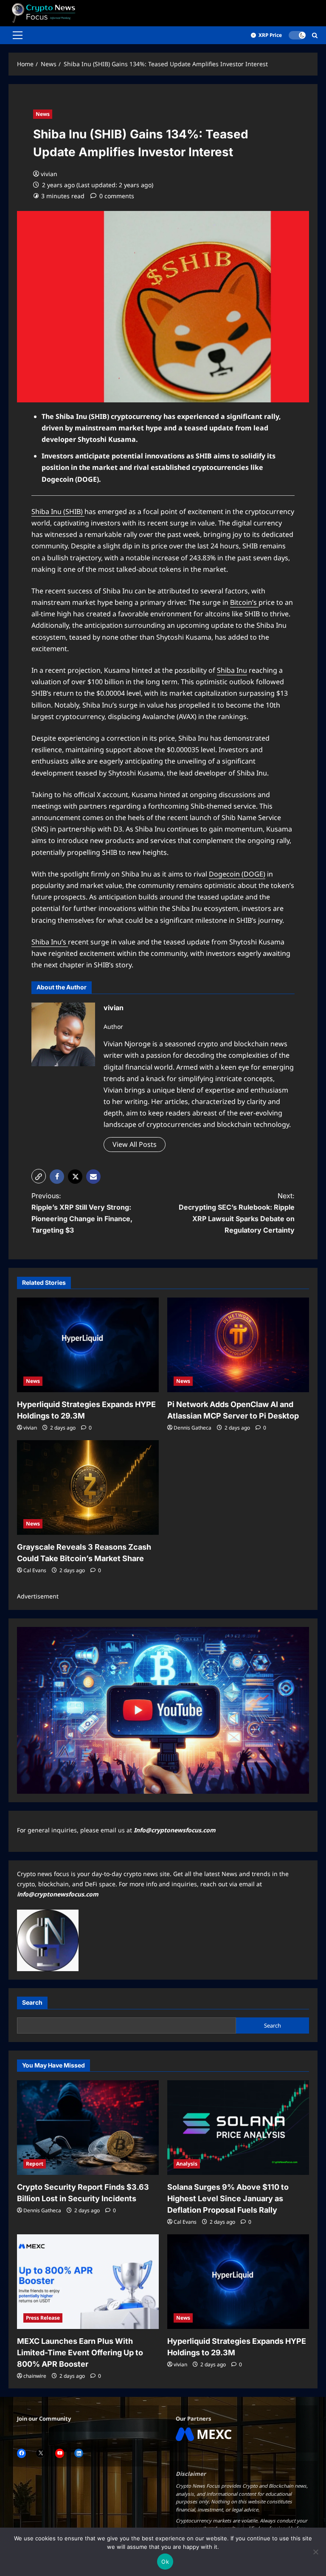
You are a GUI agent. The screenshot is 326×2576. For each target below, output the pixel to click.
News (43, 114)
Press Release (43, 2318)
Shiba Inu (232, 670)
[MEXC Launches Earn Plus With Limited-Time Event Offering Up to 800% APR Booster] (88, 2282)
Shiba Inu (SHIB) (58, 511)
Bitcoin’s (244, 602)
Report (35, 2164)
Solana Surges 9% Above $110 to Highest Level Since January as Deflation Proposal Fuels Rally (228, 2198)
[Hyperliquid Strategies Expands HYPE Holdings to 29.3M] (88, 1345)
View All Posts (135, 1144)
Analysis (187, 2164)
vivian (49, 174)
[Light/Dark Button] (297, 35)
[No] (315, 2552)
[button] (18, 35)
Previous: (82, 1213)
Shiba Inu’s (50, 942)
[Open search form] (315, 35)
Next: (237, 1213)
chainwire (35, 2376)
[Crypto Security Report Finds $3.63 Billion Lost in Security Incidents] (88, 2128)
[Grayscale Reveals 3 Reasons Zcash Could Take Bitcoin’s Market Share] (88, 1487)
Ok (165, 2562)
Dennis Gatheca (193, 1428)
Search (32, 2002)
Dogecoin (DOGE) (237, 874)
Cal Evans (35, 1570)
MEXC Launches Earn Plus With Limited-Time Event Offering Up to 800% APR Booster (80, 2353)
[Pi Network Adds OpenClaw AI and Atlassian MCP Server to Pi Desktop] (238, 1345)
